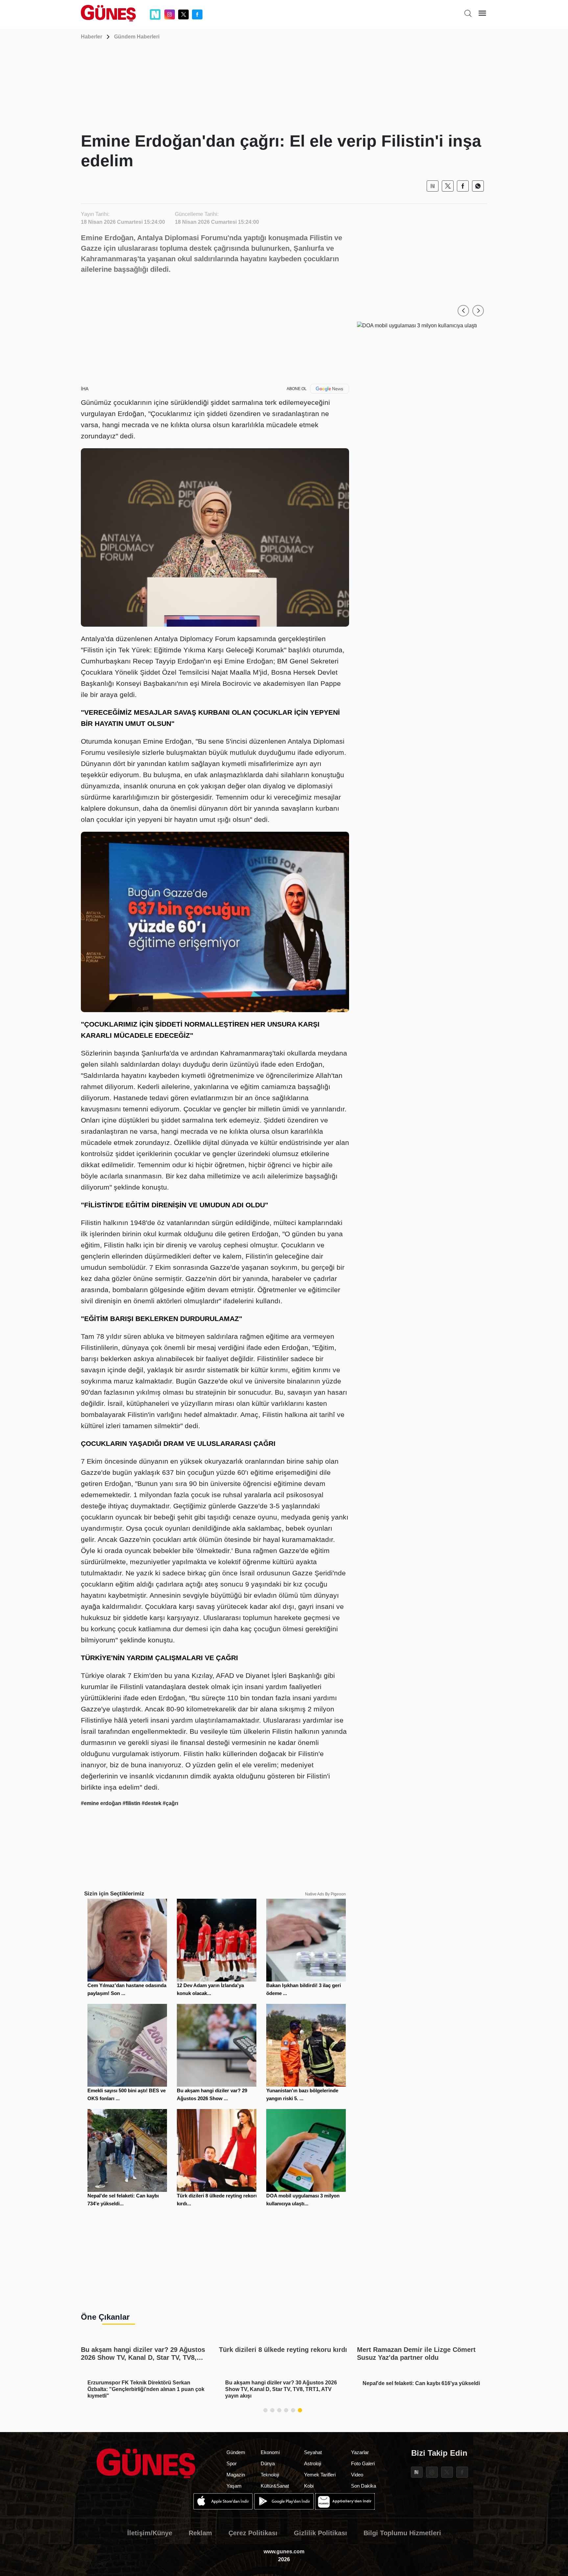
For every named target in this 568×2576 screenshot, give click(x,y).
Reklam (200, 2533)
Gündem (236, 2452)
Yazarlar (360, 2452)
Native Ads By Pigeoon (325, 1894)
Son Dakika (364, 2486)
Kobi (309, 2486)
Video (357, 2475)
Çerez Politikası (253, 2533)
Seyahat (313, 2452)
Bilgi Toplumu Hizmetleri (402, 2533)
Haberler (92, 37)
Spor (232, 2463)
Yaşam (234, 2486)
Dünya (268, 2463)
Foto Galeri (363, 2463)
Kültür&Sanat (275, 2486)
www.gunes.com (284, 2552)
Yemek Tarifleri (320, 2475)
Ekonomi (270, 2452)
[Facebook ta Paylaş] (463, 186)
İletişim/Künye (150, 2533)
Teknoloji (270, 2475)
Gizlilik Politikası (320, 2533)
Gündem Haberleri (137, 37)
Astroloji (313, 2463)
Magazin (236, 2475)
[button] (463, 311)
